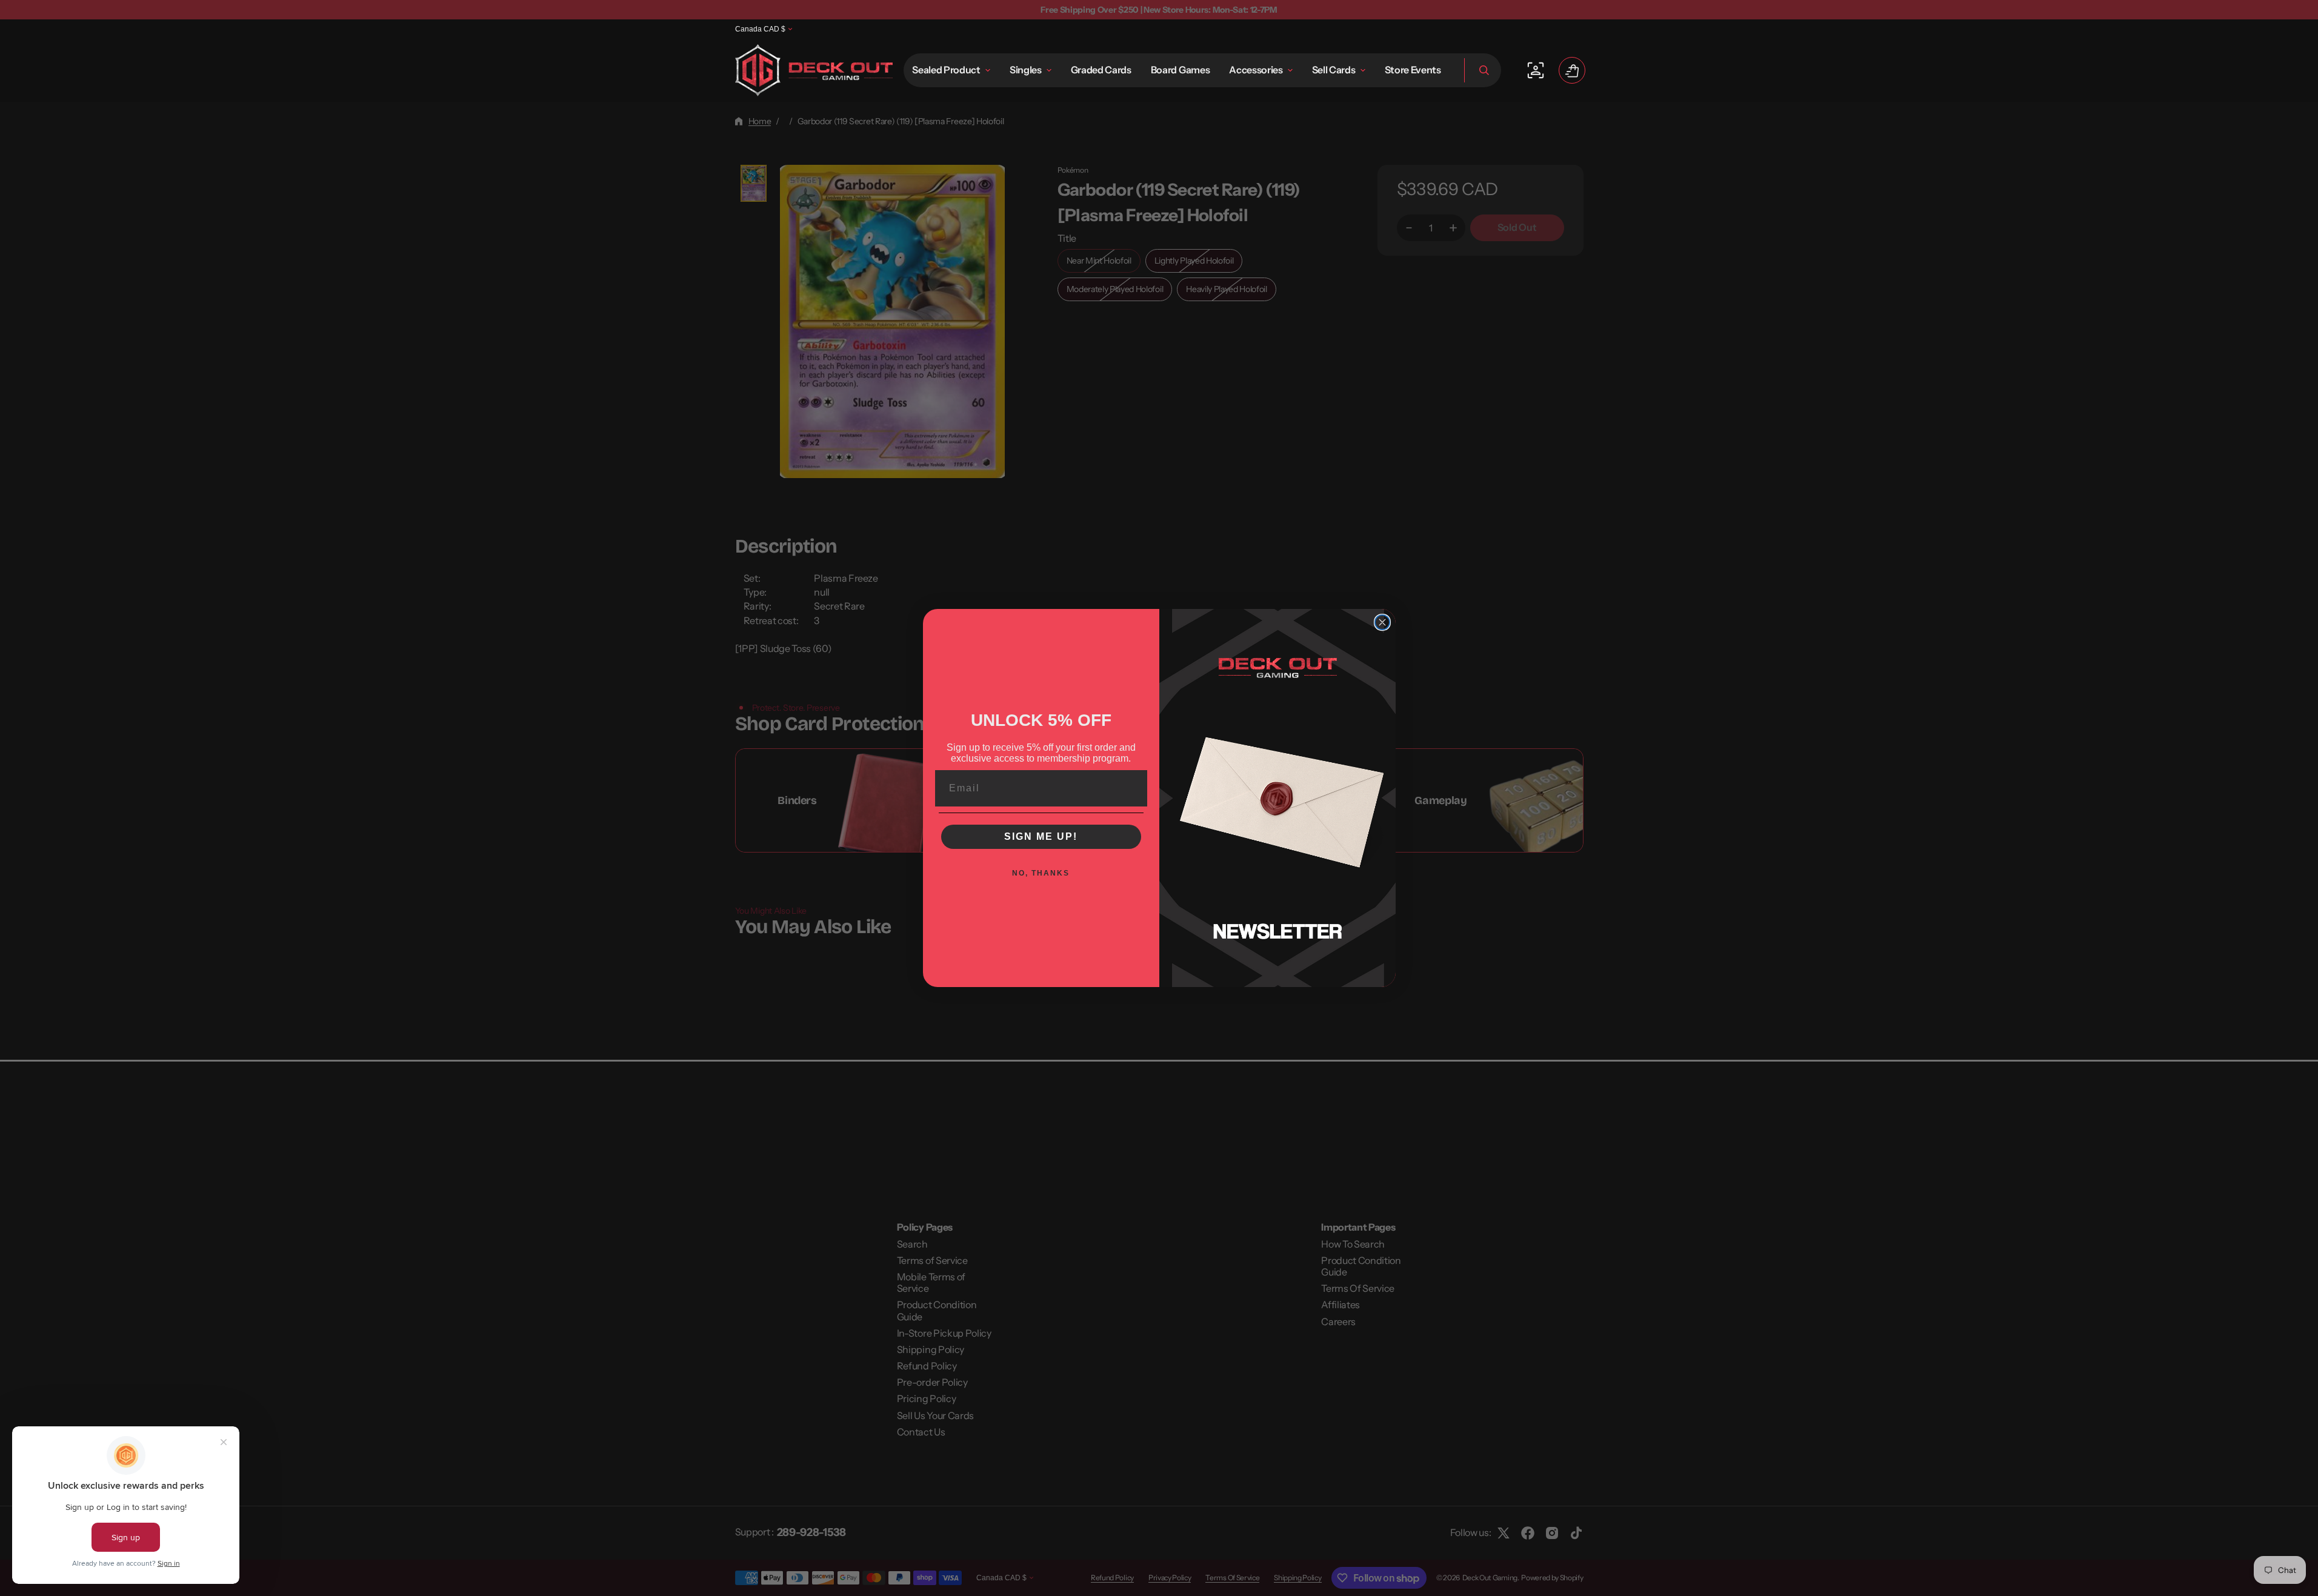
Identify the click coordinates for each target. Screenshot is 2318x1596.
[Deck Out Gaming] (814, 70)
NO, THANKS (1041, 873)
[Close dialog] (1382, 622)
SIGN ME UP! (1041, 836)
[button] (1483, 70)
